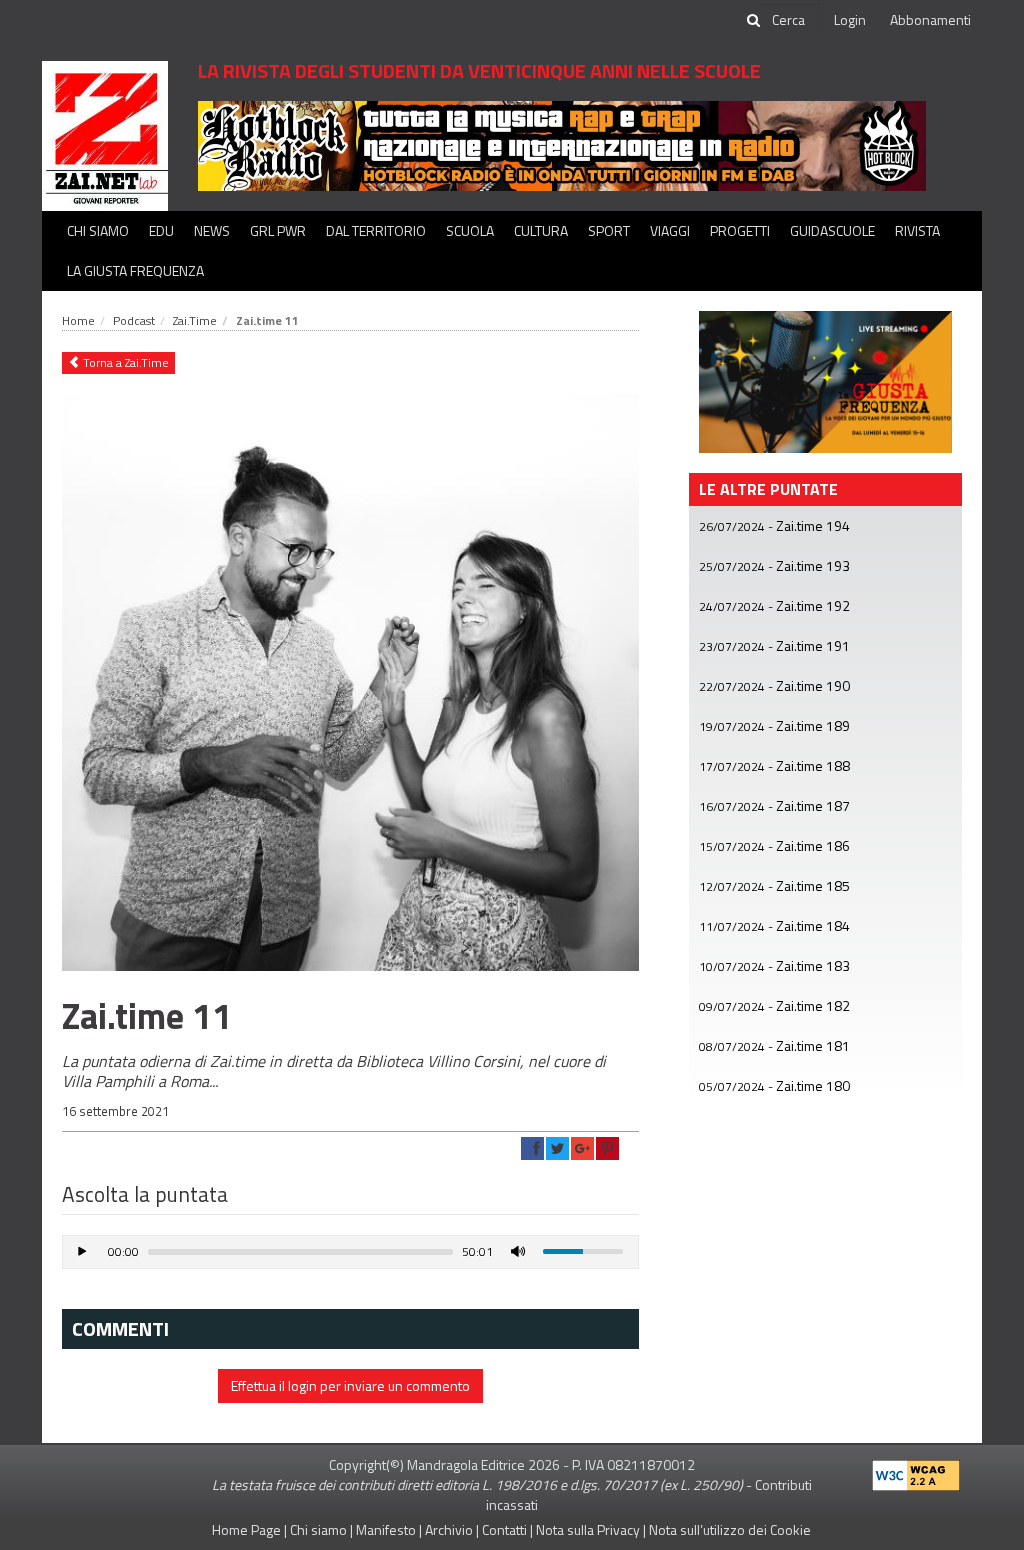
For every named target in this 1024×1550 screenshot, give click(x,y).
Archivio (449, 1529)
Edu (161, 230)
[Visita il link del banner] (562, 144)
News (212, 230)
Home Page (246, 1529)
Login (850, 19)
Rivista (917, 230)
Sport (609, 230)
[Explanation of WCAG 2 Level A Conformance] (916, 1470)
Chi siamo (98, 230)
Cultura (541, 230)
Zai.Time (195, 320)
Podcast (134, 320)
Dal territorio (376, 230)
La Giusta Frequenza (135, 270)
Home (78, 320)
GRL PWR (278, 230)
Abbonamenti (930, 19)
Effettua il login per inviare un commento (350, 1385)
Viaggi (670, 230)
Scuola (470, 230)
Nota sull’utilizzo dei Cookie (730, 1529)
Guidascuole (832, 230)
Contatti (504, 1529)
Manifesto (386, 1529)
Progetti (740, 230)
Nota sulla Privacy (588, 1529)
